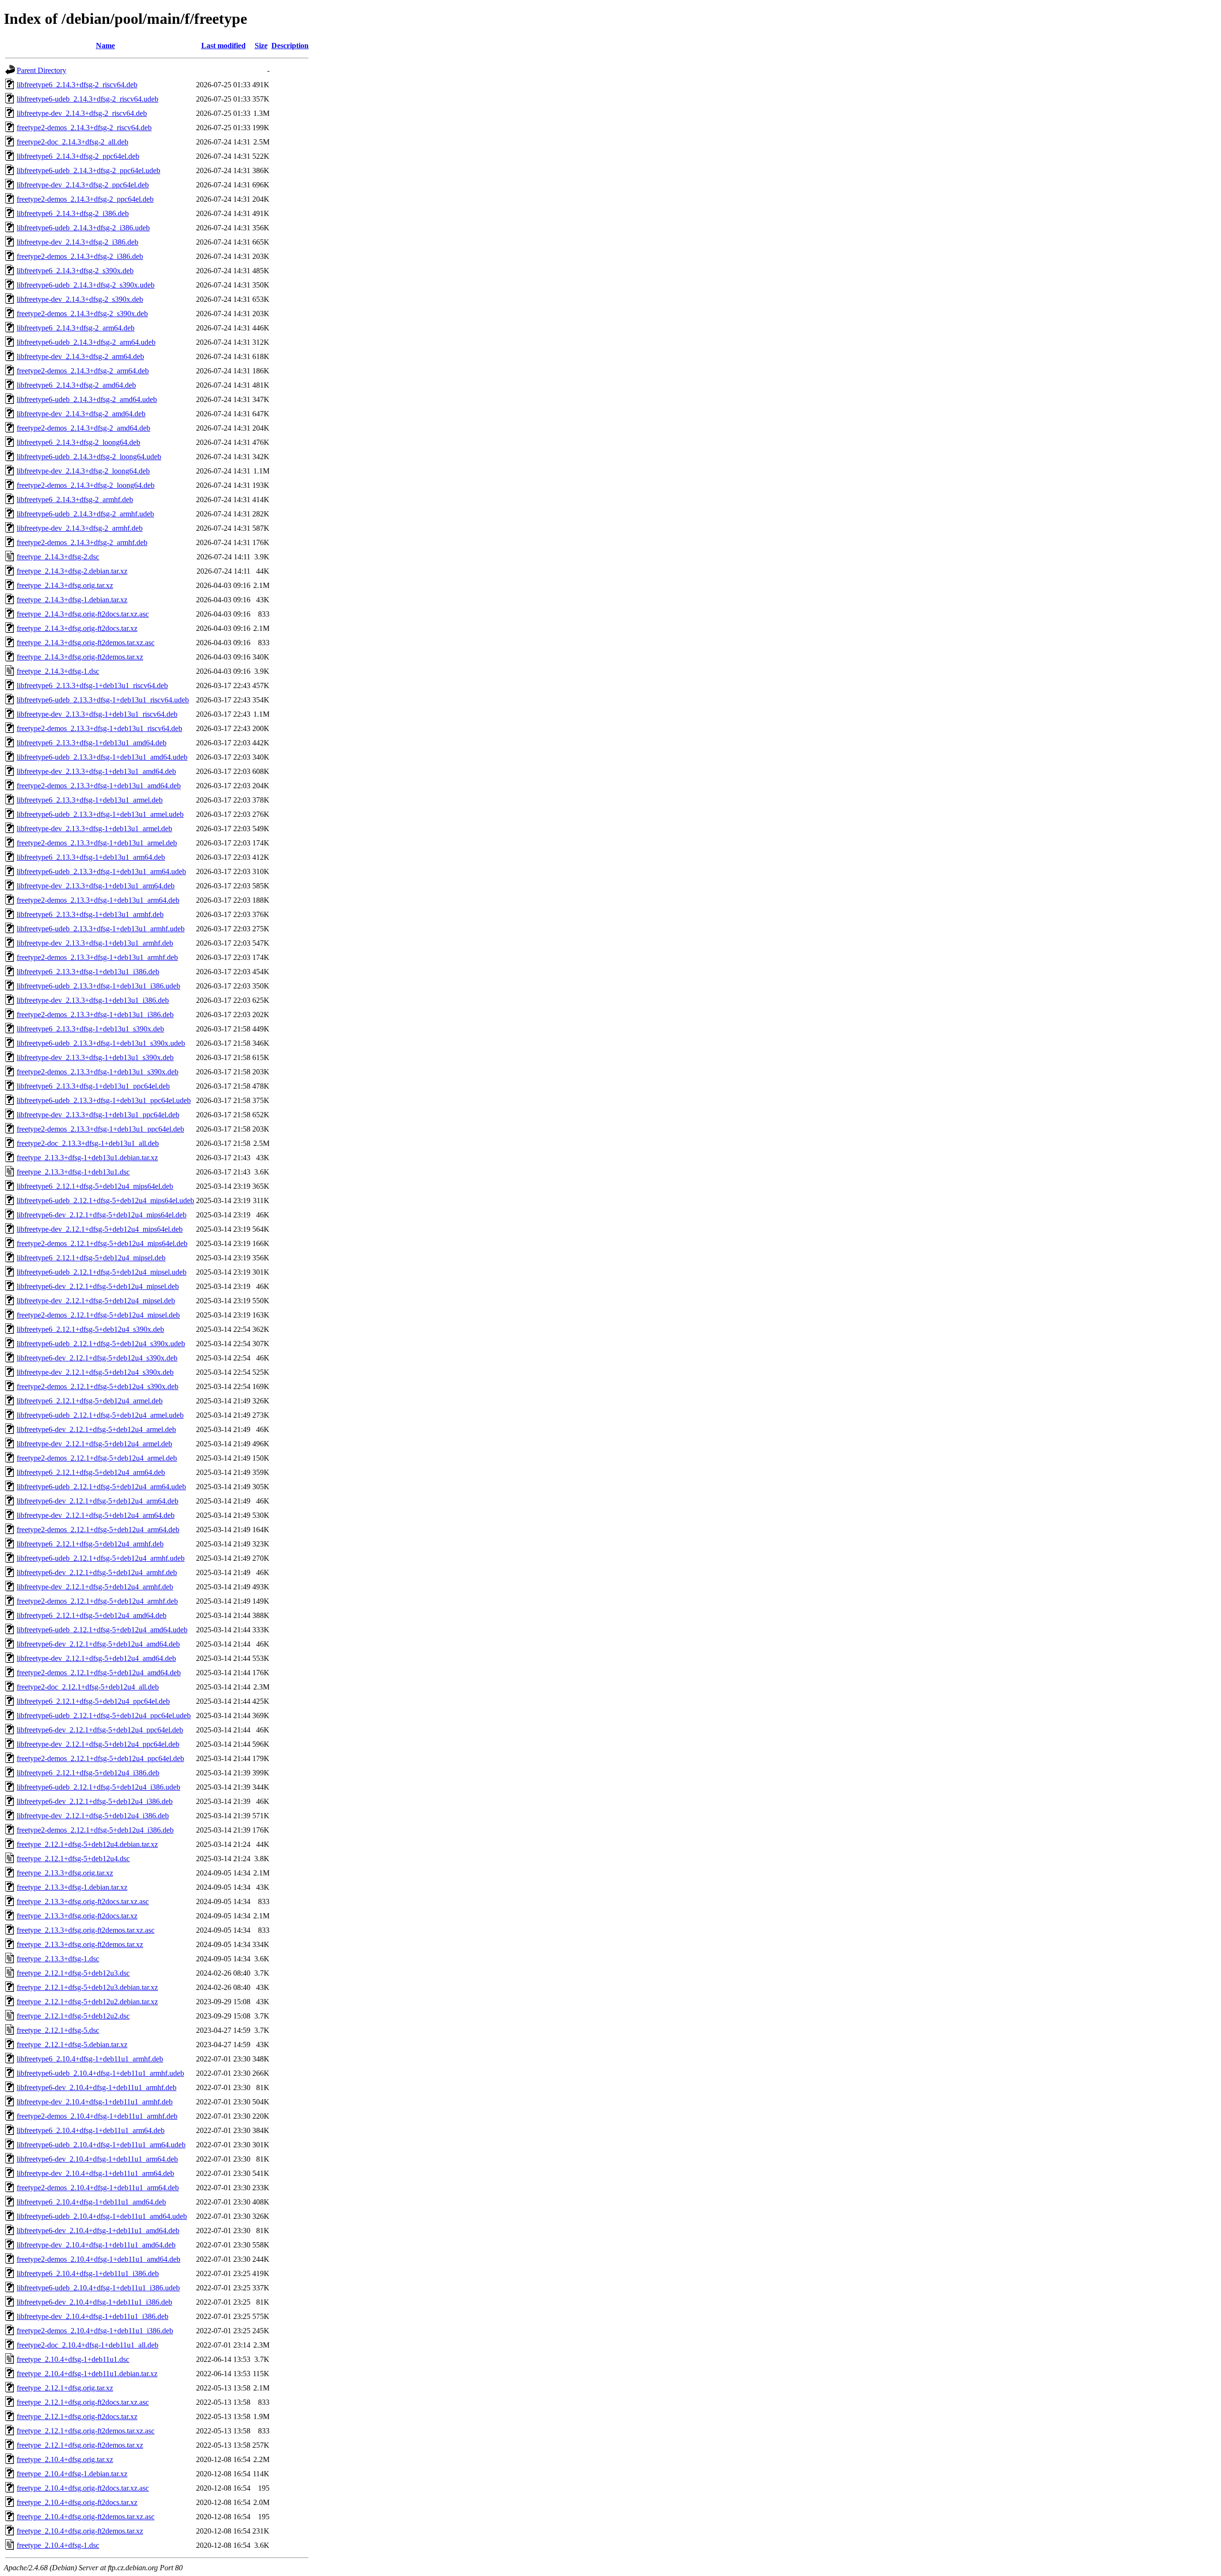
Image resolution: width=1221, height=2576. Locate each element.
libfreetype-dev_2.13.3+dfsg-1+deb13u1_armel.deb (94, 829)
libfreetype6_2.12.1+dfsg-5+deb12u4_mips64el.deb (95, 1186)
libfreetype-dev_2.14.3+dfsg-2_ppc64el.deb (83, 185)
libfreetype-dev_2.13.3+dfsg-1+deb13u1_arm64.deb (96, 886)
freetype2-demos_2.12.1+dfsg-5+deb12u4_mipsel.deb (98, 1315)
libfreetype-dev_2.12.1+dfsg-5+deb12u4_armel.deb (94, 1444)
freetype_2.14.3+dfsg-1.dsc (58, 671)
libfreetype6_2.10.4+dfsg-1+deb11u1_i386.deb (88, 2273)
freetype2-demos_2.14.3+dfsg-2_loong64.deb (86, 485)
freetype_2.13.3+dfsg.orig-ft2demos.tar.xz (80, 1944)
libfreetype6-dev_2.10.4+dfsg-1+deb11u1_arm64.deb (97, 2159)
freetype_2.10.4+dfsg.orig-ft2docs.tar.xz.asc (83, 2488)
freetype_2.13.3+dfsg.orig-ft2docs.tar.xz (77, 1916)
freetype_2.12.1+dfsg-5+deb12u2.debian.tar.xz (87, 2002)
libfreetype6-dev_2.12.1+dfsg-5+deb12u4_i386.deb (95, 1801)
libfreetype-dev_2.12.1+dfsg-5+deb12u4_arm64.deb (96, 1515)
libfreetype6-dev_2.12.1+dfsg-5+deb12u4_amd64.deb (98, 1644)
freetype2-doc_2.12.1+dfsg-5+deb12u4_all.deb (88, 1687)
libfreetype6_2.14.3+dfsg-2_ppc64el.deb (78, 156)
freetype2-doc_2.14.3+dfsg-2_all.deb (72, 142)
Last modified (223, 46)
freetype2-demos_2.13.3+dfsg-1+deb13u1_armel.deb (97, 843)
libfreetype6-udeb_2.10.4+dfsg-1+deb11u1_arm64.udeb (101, 2145)
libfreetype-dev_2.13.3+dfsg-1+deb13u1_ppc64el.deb (98, 1115)
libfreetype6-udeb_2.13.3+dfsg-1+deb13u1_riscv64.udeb (103, 700)
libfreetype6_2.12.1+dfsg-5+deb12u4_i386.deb (88, 1773)
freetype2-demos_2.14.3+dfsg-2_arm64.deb (83, 371)
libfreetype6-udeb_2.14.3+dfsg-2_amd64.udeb (87, 399)
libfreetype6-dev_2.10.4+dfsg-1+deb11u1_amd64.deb (98, 2231)
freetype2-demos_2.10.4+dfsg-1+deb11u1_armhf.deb (97, 2116)
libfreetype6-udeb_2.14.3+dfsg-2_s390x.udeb (86, 285)
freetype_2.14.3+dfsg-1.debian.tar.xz (72, 600)
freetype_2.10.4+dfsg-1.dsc (58, 2545)
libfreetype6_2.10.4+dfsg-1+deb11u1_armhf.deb (90, 2059)
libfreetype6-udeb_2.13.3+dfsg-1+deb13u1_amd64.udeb (102, 757)
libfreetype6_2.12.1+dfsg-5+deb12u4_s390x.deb (90, 1329)
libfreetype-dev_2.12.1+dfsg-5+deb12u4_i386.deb (93, 1816)
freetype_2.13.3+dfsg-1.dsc (58, 1959)
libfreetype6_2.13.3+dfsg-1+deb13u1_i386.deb (88, 972)
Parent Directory (41, 70)
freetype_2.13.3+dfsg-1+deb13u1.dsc (73, 1172)
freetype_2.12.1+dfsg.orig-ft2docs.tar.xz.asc (83, 2402)
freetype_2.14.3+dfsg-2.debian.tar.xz (72, 571)
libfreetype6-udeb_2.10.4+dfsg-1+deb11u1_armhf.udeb (100, 2073)
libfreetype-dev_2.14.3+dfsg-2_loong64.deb (83, 471)
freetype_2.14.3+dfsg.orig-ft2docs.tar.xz (77, 628)
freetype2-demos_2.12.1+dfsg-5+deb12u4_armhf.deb (97, 1601)
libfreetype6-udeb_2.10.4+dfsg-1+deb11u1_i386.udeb (98, 2288)
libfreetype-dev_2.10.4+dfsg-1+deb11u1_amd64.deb (96, 2245)
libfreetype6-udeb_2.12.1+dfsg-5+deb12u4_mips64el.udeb (105, 1200)
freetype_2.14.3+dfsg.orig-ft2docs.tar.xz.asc (83, 614)
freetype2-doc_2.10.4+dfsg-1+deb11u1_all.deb (88, 2345)
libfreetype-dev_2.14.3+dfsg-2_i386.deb (78, 242)
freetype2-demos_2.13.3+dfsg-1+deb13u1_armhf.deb (97, 957)
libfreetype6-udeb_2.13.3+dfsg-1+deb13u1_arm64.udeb (101, 871)
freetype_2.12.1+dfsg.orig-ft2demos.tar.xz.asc (86, 2431)
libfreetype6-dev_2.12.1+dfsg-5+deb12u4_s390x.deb (97, 1358)
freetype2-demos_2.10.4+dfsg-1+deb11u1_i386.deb (95, 2331)
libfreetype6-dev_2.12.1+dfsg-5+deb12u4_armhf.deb (97, 1572)
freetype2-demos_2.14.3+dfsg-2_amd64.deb (83, 428)
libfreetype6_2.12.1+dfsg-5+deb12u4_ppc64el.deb (93, 1701)
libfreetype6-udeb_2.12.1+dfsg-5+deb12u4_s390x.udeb (101, 1344)
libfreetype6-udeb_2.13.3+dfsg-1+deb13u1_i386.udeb (98, 986)
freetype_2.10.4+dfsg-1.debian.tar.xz (72, 2474)
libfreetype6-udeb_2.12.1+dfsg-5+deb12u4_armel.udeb (100, 1415)
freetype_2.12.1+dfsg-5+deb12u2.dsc (73, 2016)
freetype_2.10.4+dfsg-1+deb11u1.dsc (73, 2359)
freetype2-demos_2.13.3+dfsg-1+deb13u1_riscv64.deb (99, 728)
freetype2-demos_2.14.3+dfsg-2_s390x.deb (82, 314)
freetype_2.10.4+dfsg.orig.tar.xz (65, 2459)
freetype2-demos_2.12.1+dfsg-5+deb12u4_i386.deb (95, 1830)
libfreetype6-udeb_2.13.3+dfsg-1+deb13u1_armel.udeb (100, 814)
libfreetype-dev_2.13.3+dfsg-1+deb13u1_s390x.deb (95, 1057)
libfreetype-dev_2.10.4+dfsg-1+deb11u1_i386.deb (93, 2316)
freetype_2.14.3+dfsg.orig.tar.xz (65, 585)
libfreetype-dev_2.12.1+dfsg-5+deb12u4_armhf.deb (95, 1587)
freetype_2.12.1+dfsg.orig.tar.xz (65, 2388)
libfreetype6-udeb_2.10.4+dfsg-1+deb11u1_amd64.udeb (102, 2216)
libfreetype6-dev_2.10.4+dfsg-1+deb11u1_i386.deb (94, 2302)
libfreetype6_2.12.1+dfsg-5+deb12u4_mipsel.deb (91, 1258)
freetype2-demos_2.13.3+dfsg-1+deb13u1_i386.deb (95, 1015)
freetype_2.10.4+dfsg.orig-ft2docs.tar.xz (77, 2502)
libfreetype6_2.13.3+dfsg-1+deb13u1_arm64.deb (91, 857)
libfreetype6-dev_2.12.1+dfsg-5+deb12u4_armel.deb (96, 1429)
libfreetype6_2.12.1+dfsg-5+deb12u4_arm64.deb (91, 1472)
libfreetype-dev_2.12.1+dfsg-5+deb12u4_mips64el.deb (100, 1229)
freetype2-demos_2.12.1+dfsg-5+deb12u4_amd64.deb (99, 1673)
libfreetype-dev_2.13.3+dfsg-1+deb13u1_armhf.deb (95, 943)
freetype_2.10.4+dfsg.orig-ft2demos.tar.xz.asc (86, 2517)
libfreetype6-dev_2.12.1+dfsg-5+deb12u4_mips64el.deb (102, 1215)
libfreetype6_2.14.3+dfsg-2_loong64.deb (78, 442)
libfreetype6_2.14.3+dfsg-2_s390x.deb (75, 271)
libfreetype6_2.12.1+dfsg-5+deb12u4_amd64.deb (92, 1615)
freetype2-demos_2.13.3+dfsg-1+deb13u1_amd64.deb (99, 786)
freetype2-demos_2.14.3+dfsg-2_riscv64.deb (84, 128)
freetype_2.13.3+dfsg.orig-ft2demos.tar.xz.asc (86, 1930)
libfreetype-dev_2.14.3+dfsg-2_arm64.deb (80, 356)
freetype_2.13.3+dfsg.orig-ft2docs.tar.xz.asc (83, 1901)
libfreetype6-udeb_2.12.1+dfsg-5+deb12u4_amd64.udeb (102, 1630)
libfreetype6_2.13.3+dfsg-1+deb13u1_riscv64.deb (92, 685)
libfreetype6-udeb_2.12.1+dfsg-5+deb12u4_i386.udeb (98, 1787)
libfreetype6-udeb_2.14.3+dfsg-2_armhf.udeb (85, 514)
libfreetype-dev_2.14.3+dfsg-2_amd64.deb (81, 414)
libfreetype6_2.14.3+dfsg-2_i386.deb (73, 213)
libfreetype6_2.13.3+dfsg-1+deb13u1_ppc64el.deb (93, 1086)
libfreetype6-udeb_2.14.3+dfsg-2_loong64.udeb (89, 457)
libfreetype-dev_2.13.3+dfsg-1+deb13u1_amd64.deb (96, 771)
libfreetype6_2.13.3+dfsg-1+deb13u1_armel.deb (90, 800)
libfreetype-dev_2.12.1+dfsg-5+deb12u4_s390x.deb (95, 1372)
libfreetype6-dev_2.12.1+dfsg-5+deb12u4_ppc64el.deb (100, 1730)
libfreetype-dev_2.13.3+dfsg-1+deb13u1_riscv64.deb (97, 714)
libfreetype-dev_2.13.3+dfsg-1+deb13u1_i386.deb (93, 1000)
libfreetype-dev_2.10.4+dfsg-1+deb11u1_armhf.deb (95, 2102)
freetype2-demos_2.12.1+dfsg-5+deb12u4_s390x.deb (98, 1386)
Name (105, 46)
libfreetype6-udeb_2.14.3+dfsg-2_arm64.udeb (86, 342)
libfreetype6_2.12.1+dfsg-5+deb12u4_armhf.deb (90, 1544)
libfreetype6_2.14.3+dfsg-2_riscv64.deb (77, 85)
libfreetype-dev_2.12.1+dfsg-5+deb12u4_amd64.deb (96, 1658)
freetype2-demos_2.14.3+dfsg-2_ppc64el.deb (85, 199)
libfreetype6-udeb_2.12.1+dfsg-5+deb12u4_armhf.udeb (101, 1558)
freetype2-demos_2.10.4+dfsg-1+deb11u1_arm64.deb (98, 2188)
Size (261, 46)
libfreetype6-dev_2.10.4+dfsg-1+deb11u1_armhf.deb (97, 2087)
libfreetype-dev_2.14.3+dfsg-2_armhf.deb (80, 528)
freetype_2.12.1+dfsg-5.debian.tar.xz (72, 2045)
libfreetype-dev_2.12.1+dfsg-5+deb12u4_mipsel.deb (96, 1301)
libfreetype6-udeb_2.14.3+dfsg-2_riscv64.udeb (88, 99)
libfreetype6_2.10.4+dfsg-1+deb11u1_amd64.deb (91, 2202)
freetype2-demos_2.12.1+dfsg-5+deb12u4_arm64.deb (98, 1530)
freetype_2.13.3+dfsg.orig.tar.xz (65, 1873)
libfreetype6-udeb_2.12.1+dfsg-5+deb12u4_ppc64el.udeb (104, 1716)
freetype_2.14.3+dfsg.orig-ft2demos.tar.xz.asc (86, 643)
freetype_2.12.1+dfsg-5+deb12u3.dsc (73, 1973)
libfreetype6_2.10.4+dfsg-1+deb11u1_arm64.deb (91, 2130)
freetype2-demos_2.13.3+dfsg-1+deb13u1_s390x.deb (98, 1072)
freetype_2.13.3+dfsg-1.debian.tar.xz (72, 1887)
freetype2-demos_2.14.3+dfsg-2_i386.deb (80, 256)
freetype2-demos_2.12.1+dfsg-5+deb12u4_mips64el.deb (102, 1243)
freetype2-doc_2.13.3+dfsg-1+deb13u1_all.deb (88, 1143)
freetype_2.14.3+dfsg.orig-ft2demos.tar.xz (80, 657)
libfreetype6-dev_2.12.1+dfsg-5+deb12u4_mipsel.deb (98, 1286)
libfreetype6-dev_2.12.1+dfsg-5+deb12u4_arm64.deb (98, 1501)
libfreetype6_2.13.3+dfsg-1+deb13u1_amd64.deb (92, 743)
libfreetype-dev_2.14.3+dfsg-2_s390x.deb (80, 299)
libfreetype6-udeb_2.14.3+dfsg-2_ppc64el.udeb (88, 170)
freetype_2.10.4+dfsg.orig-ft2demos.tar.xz (80, 2531)
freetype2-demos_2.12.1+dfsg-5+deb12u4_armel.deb (97, 1458)
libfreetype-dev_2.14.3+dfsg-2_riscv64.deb (82, 113)
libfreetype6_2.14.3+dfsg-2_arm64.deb (76, 328)
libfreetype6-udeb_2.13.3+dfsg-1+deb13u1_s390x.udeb (101, 1043)
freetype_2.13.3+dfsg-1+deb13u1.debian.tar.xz (87, 1158)
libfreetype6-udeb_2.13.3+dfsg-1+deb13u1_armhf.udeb (101, 929)
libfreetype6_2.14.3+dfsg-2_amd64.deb (76, 385)
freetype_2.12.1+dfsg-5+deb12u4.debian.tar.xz (87, 1844)
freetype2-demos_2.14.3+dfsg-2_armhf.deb (82, 542)
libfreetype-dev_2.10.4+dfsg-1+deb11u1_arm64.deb (95, 2173)
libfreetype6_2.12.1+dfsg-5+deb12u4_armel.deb (90, 1401)
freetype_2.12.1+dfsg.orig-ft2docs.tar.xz (77, 2416)
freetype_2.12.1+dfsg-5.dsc (58, 2030)
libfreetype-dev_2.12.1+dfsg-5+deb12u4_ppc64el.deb (98, 1744)
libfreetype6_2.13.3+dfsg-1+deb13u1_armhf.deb (90, 914)
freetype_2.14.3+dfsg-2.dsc (58, 557)
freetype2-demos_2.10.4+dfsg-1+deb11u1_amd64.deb (98, 2259)
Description (290, 46)
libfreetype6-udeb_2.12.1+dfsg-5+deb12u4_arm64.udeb (101, 1487)
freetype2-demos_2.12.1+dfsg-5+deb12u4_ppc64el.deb (100, 1758)
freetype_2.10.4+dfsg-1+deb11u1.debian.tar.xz (87, 2374)
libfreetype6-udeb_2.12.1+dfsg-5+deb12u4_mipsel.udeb (102, 1272)
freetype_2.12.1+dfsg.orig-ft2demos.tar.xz (80, 2445)
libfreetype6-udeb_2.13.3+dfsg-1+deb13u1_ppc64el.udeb (104, 1100)
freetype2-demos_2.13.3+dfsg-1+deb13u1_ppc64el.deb (100, 1129)
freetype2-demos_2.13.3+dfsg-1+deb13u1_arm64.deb (98, 900)
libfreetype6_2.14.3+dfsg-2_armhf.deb (75, 500)
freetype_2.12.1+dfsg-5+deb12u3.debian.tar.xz (87, 1987)
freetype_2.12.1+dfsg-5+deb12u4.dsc (73, 1859)
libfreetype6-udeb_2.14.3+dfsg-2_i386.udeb (83, 228)
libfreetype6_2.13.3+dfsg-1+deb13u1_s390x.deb (90, 1029)
